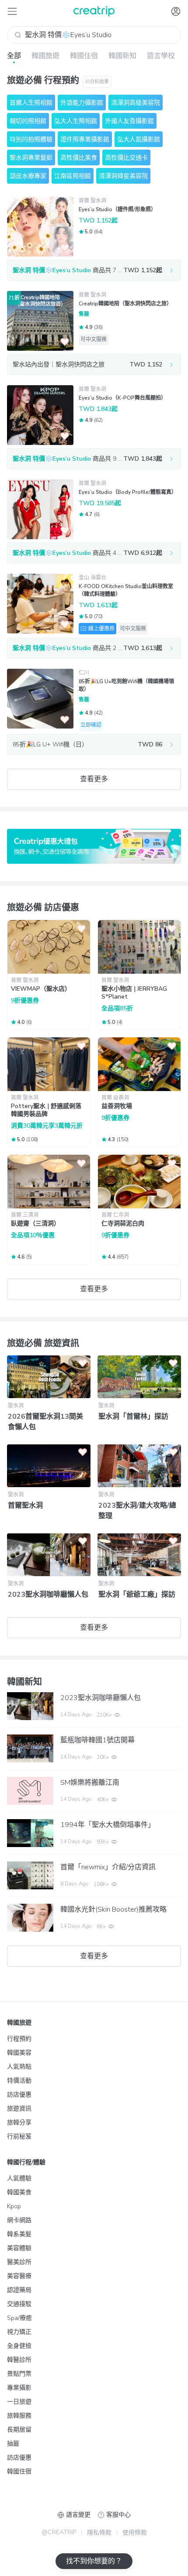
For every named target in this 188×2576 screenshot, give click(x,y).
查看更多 (94, 779)
